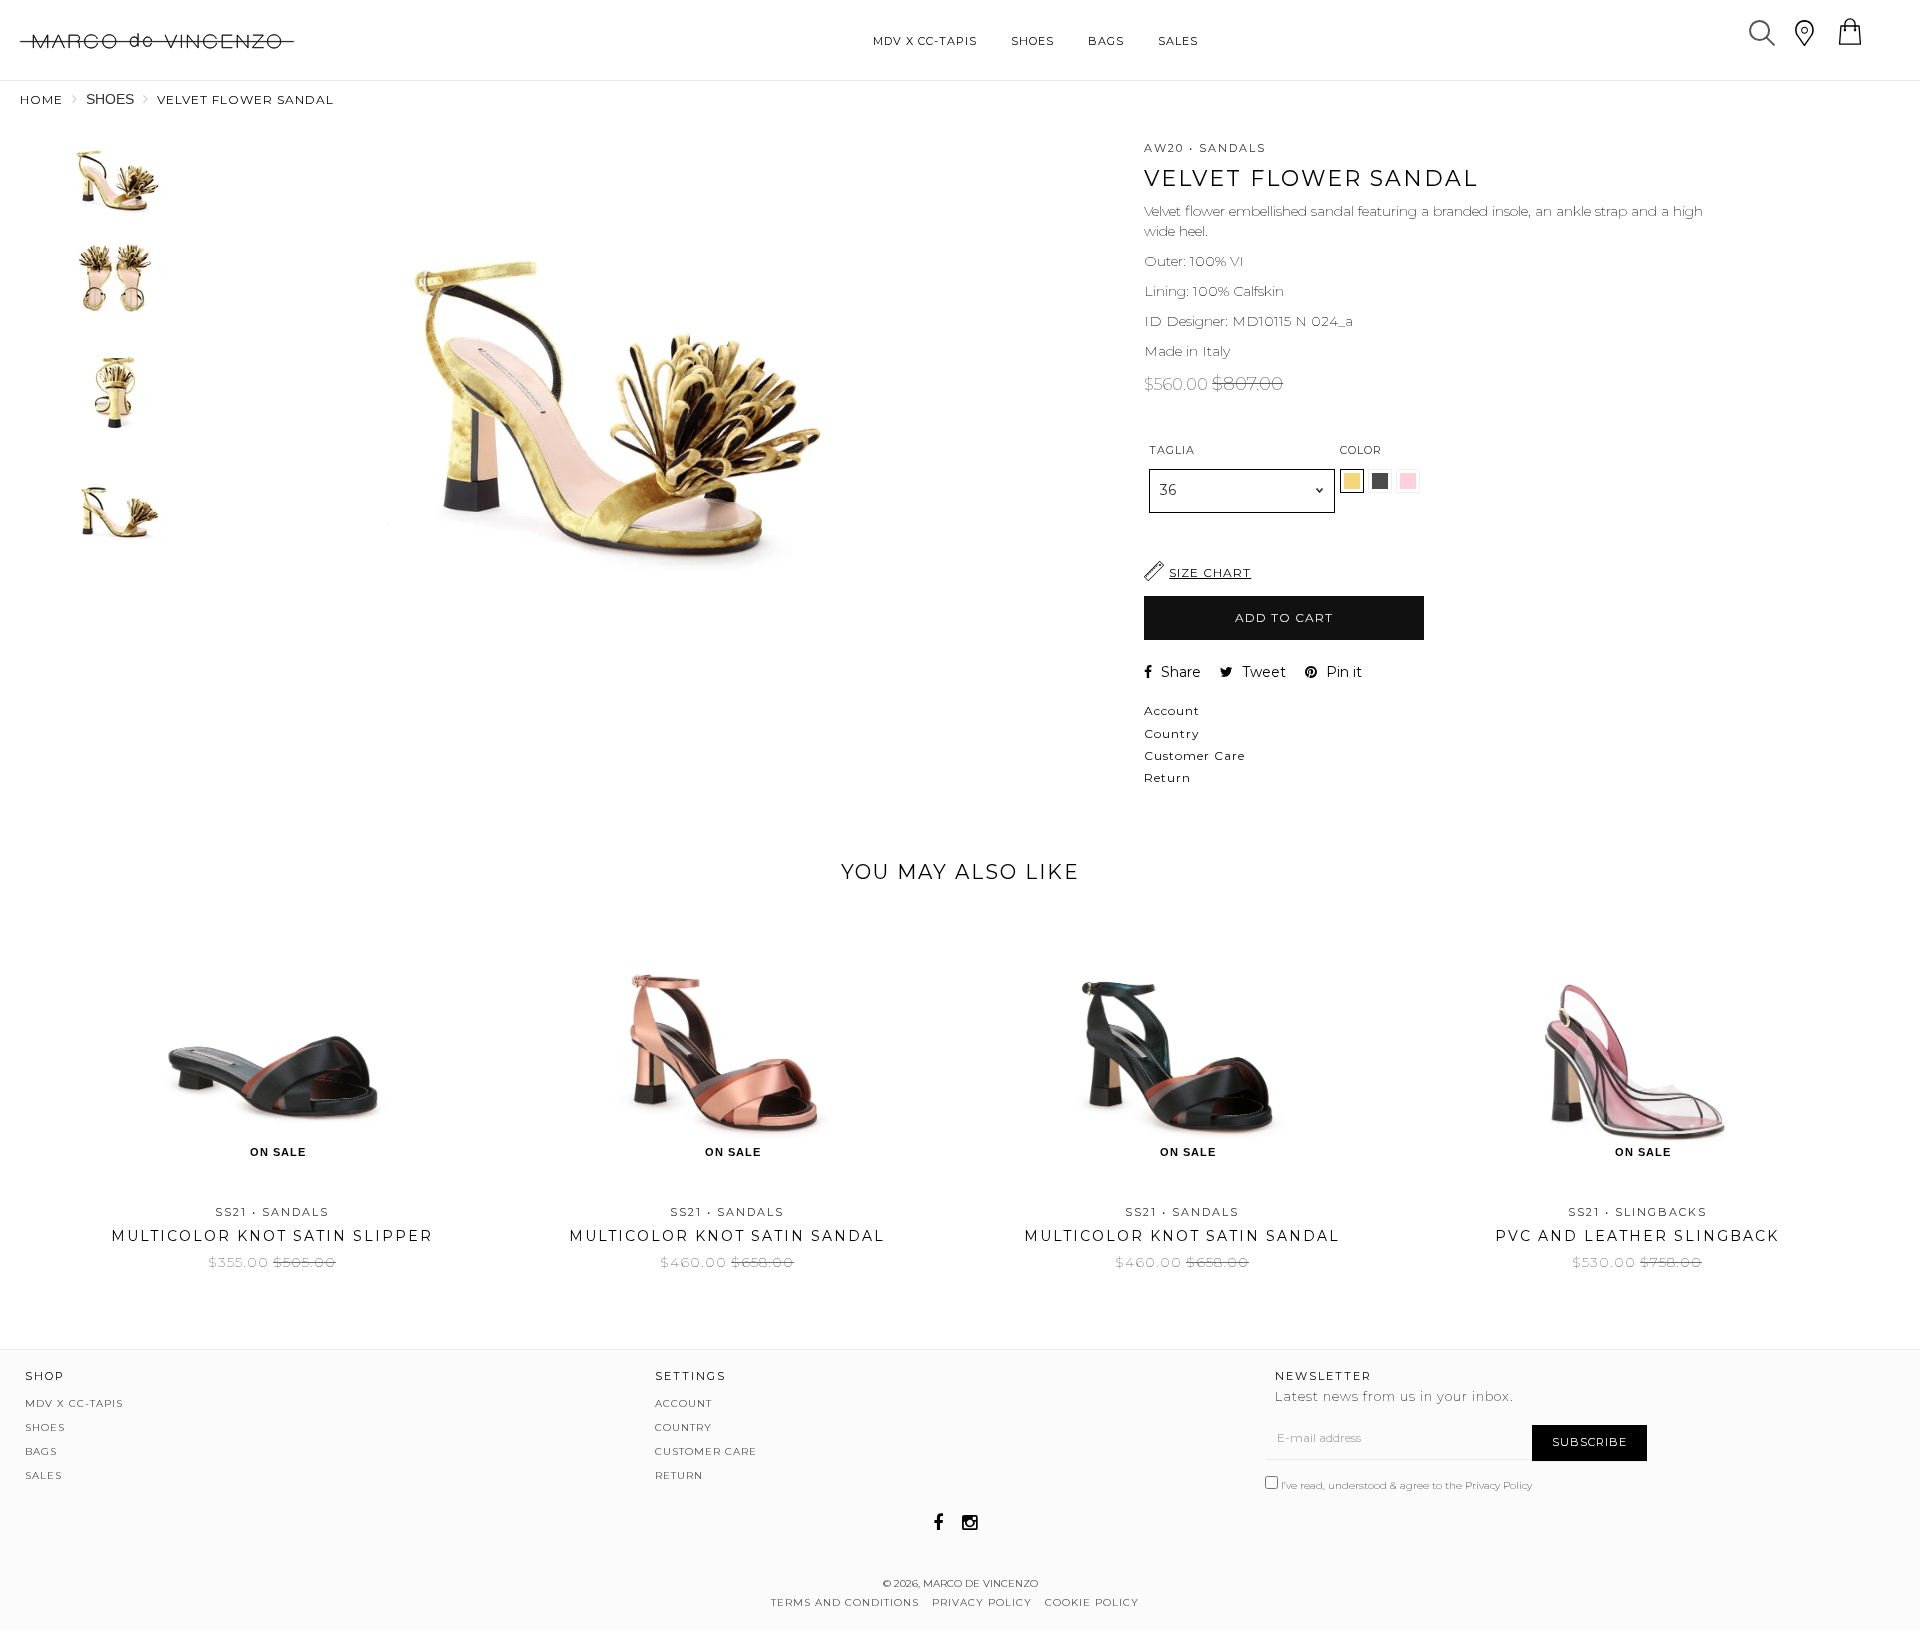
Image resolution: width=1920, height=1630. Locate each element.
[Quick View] (376, 973)
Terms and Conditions (845, 1602)
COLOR (1361, 450)
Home (41, 99)
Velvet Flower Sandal (245, 99)
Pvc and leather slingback (1637, 1236)
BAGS (1106, 41)
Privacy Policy (1498, 1485)
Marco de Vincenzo (980, 1583)
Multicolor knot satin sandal (727, 1236)
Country (1172, 733)
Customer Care (1194, 755)
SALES (1178, 41)
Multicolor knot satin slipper (272, 1236)
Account (1172, 710)
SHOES (1032, 41)
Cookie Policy (1092, 1602)
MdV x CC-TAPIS (925, 41)
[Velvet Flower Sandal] (1382, 488)
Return (1167, 777)
